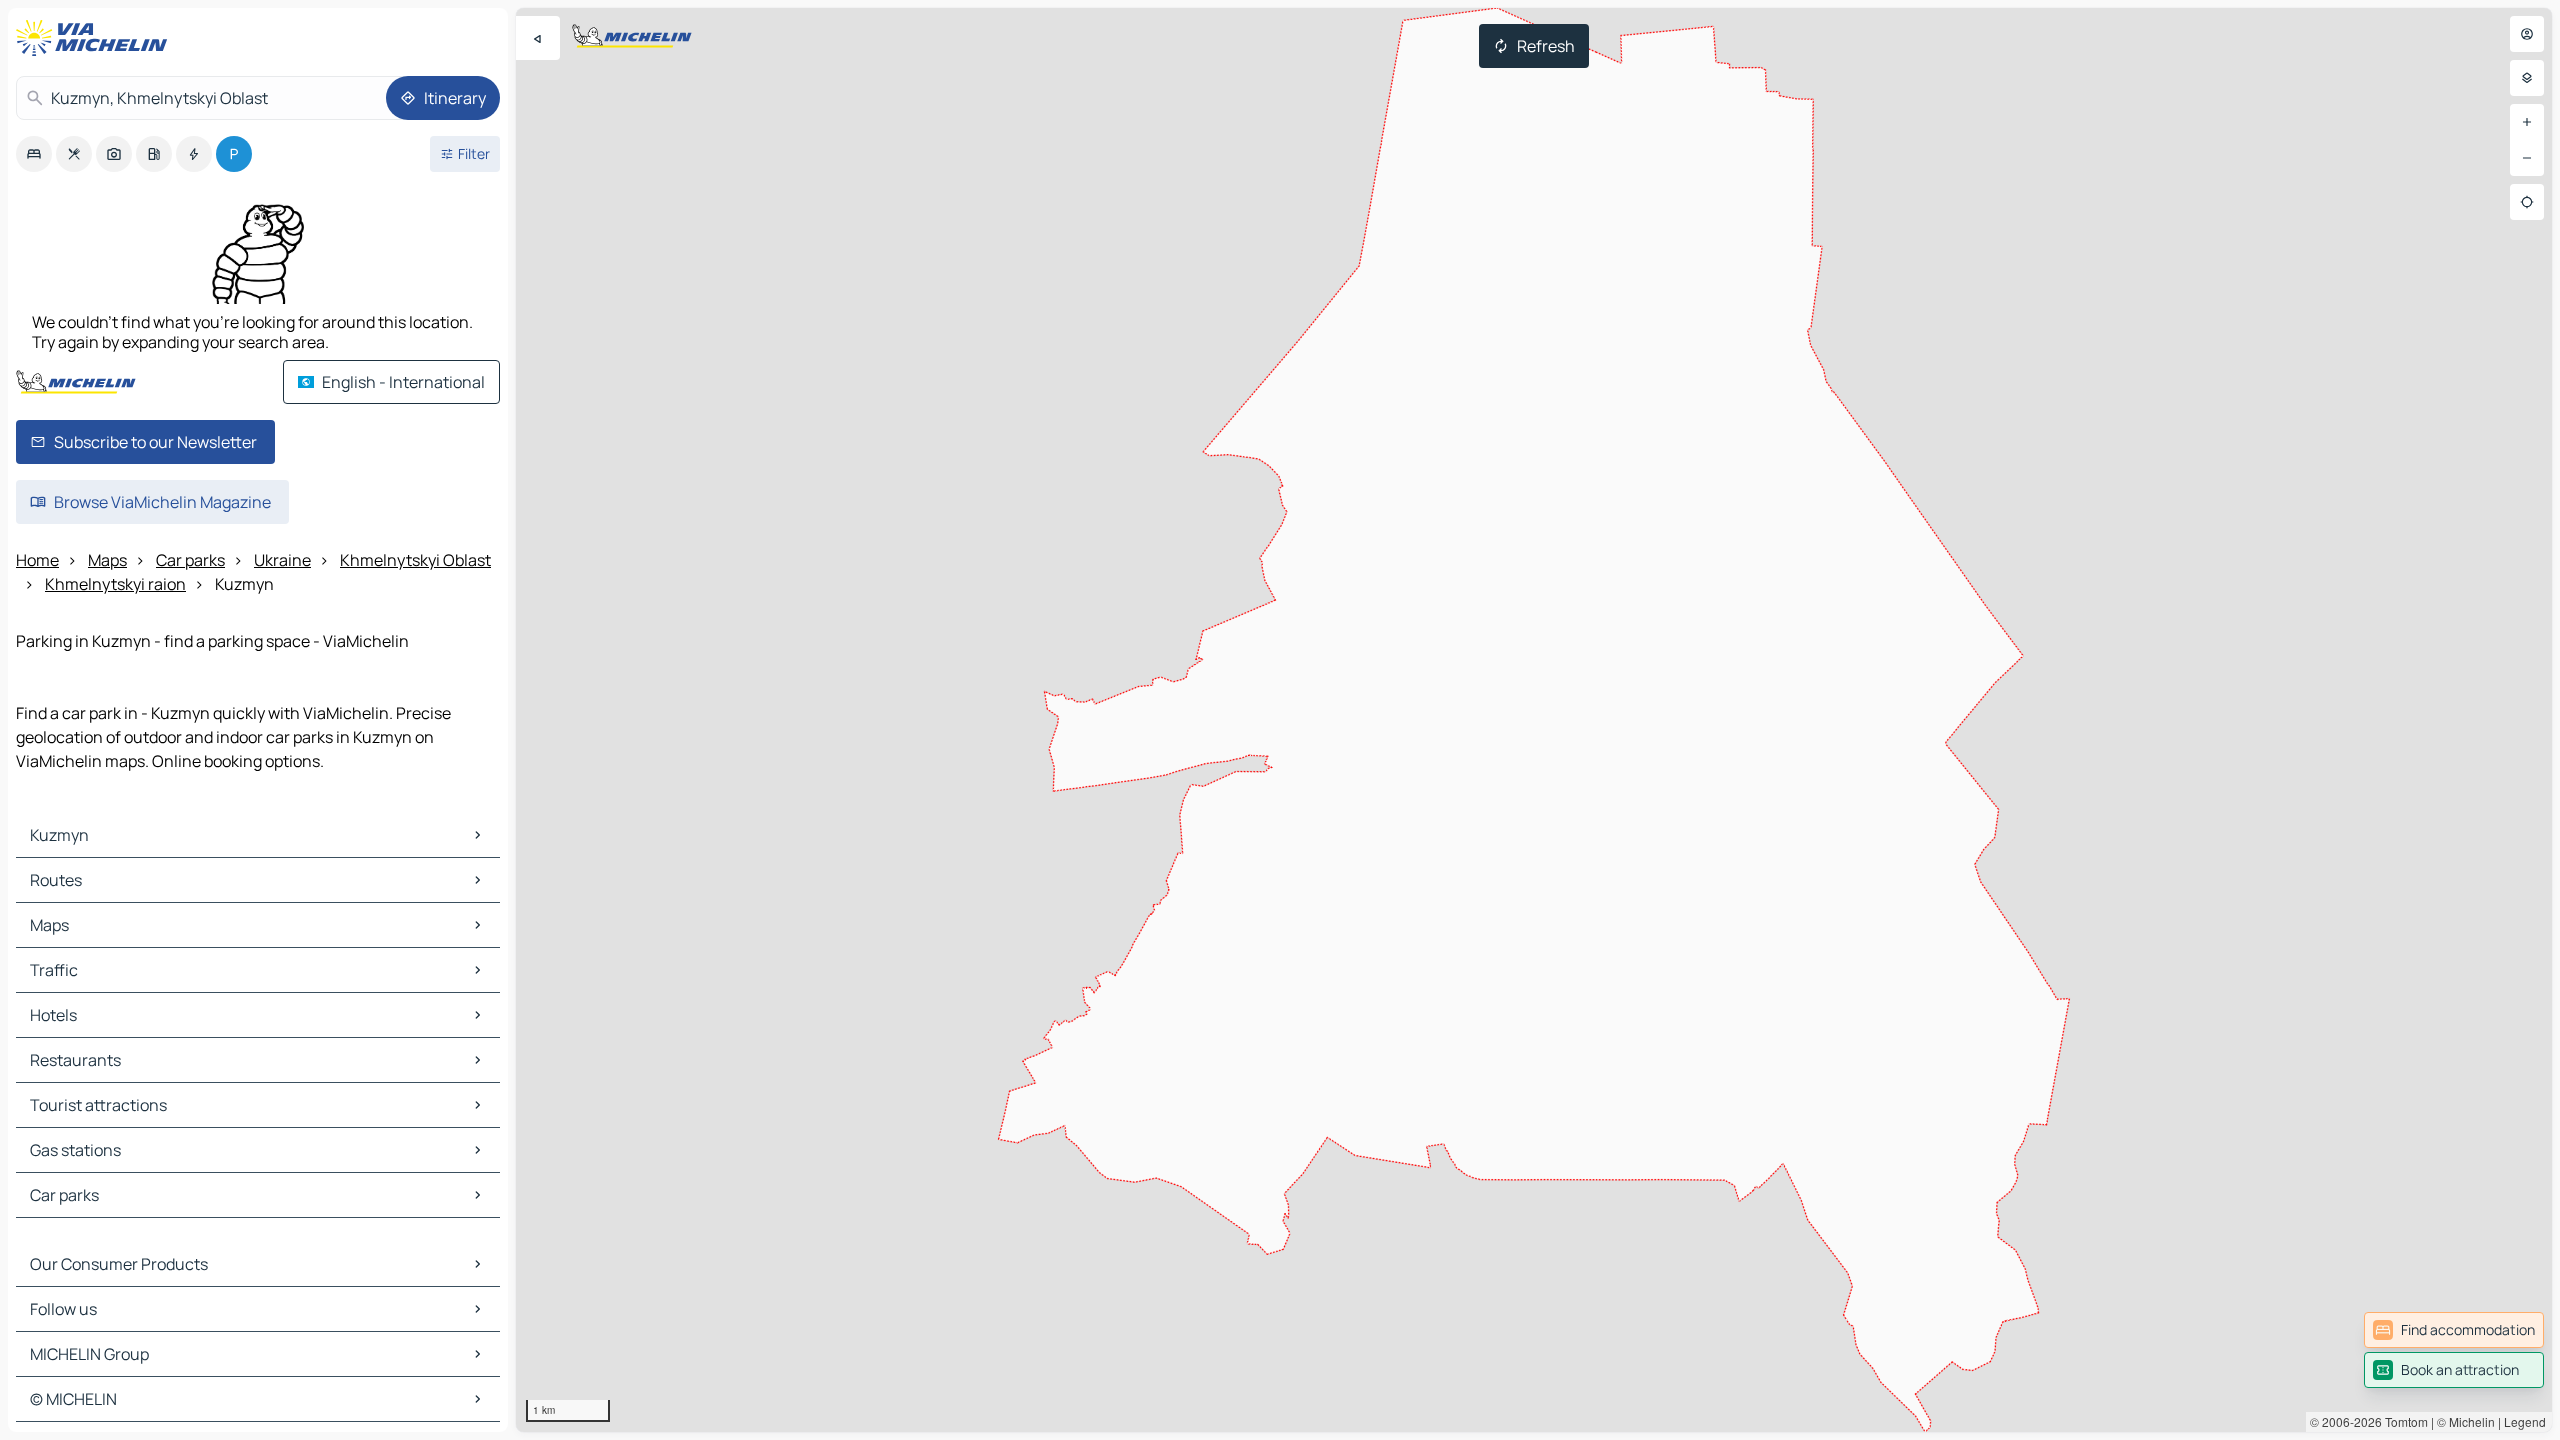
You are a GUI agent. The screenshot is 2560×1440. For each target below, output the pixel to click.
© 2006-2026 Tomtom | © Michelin (2402, 1421)
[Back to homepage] (96, 38)
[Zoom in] (2527, 122)
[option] (34, 154)
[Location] (2527, 202)
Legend (2525, 1421)
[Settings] (2527, 78)
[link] (2454, 1330)
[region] (1534, 720)
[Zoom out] (2527, 158)
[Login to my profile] (2527, 34)
